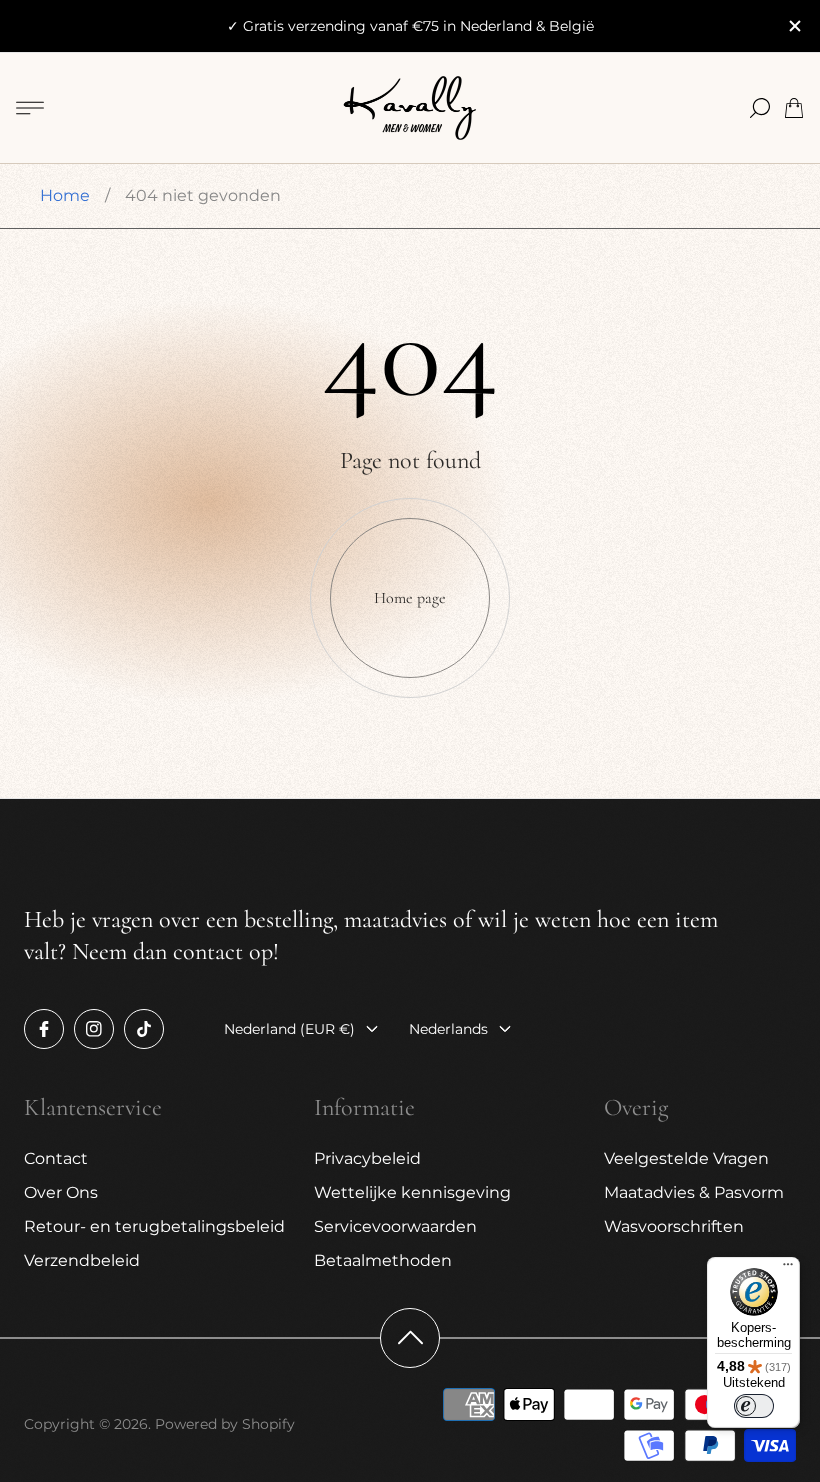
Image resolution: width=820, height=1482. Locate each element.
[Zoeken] (760, 108)
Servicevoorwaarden (395, 1226)
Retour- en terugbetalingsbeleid (154, 1226)
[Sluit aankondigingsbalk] (794, 26)
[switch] (754, 1406)
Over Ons (61, 1192)
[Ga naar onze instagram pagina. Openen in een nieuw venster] (94, 1029)
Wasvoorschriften (674, 1226)
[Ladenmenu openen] (30, 108)
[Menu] (788, 1269)
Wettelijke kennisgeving (412, 1192)
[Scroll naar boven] (410, 1338)
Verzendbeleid (82, 1260)
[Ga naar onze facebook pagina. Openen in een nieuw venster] (44, 1029)
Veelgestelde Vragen (686, 1158)
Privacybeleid (367, 1158)
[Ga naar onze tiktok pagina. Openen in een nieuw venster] (144, 1029)
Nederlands (448, 1029)
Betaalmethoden (383, 1260)
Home (65, 195)
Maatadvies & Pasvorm (694, 1192)
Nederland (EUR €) (289, 1029)
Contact (56, 1158)
